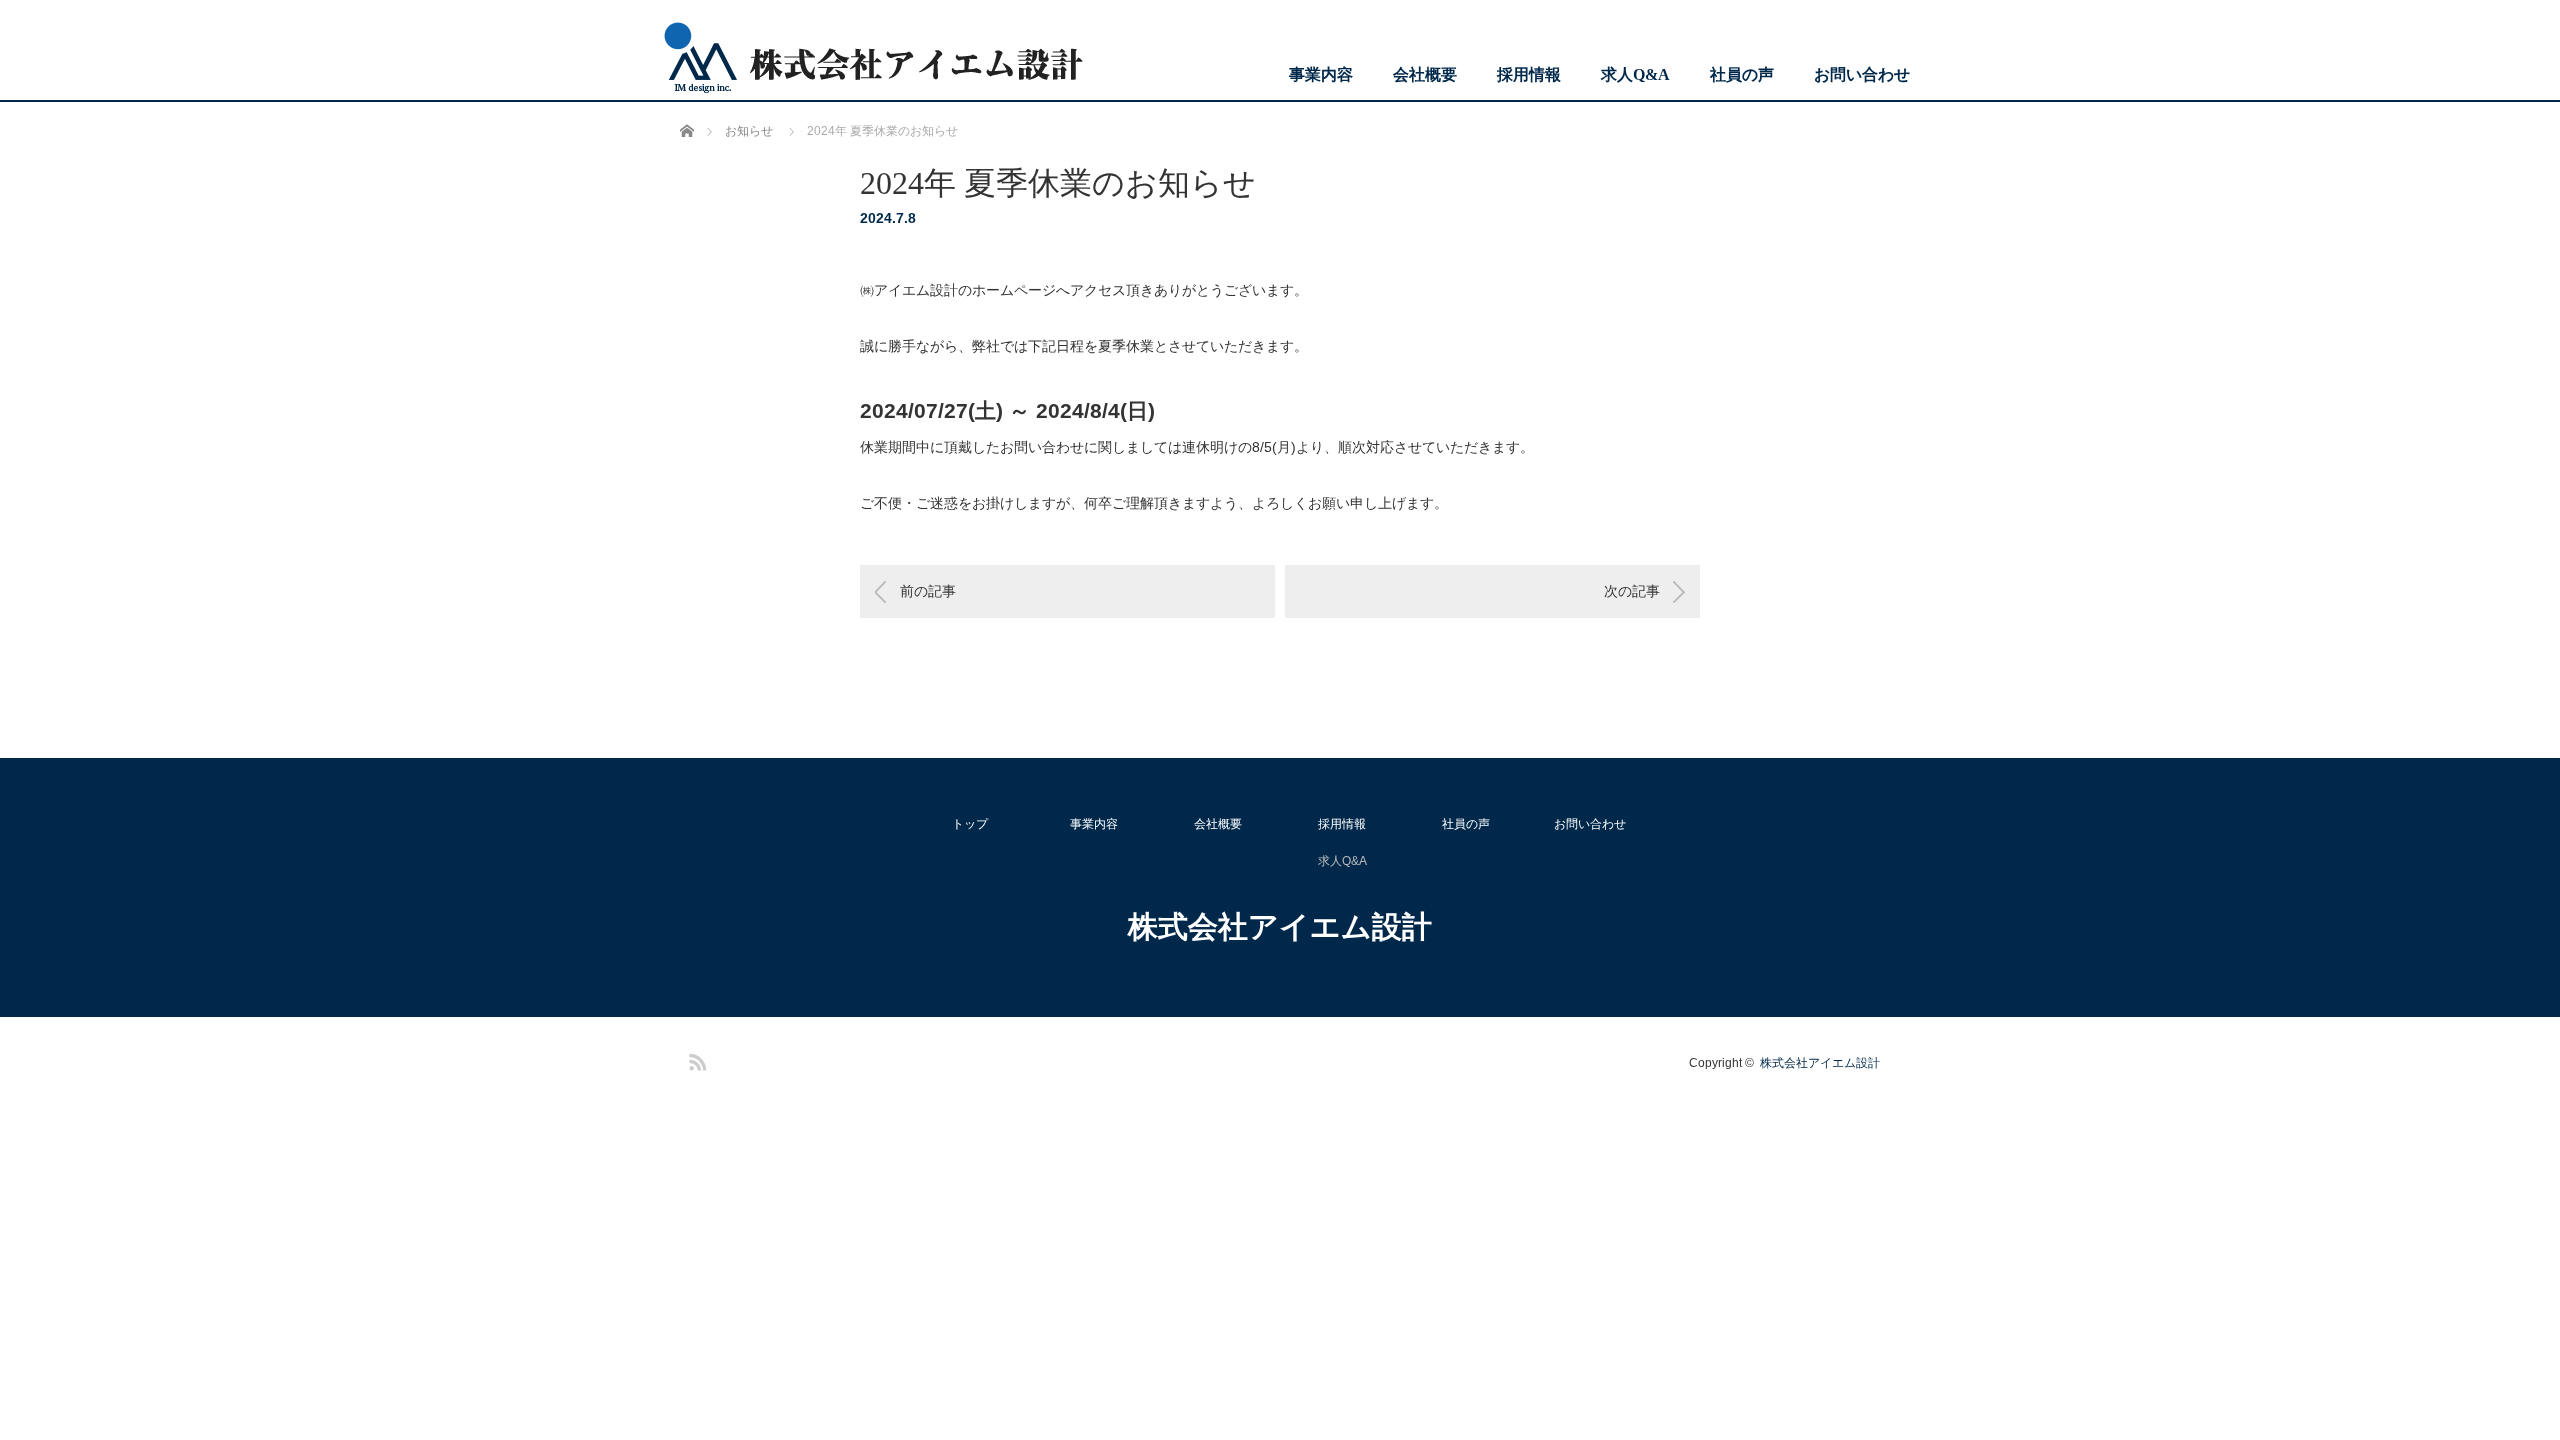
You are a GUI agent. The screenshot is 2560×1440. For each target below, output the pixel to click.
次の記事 (1632, 591)
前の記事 (928, 591)
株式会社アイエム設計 (1280, 926)
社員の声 (1742, 74)
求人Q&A (1635, 74)
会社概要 (1425, 74)
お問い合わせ (1862, 74)
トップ (970, 824)
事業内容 (1321, 74)
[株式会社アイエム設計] (873, 58)
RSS (695, 1059)
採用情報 (1529, 74)
